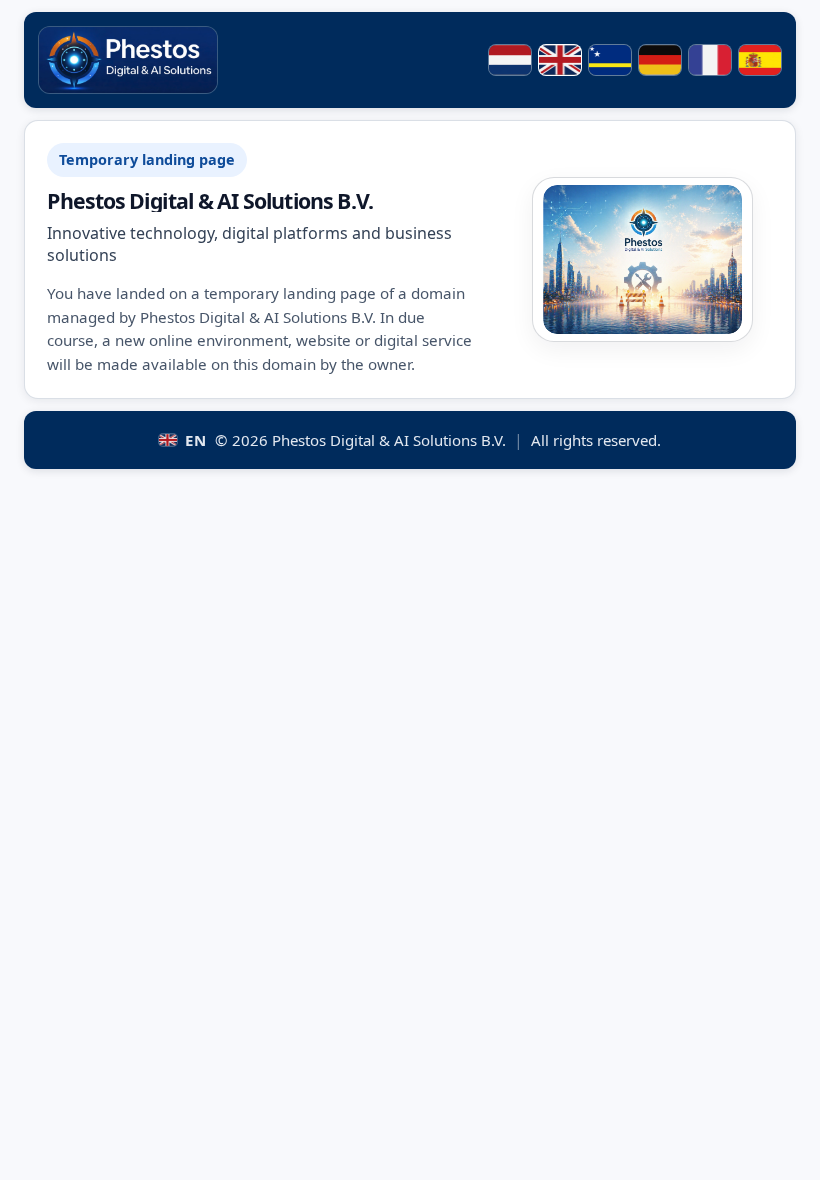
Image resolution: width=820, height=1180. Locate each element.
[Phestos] (128, 60)
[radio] (510, 60)
